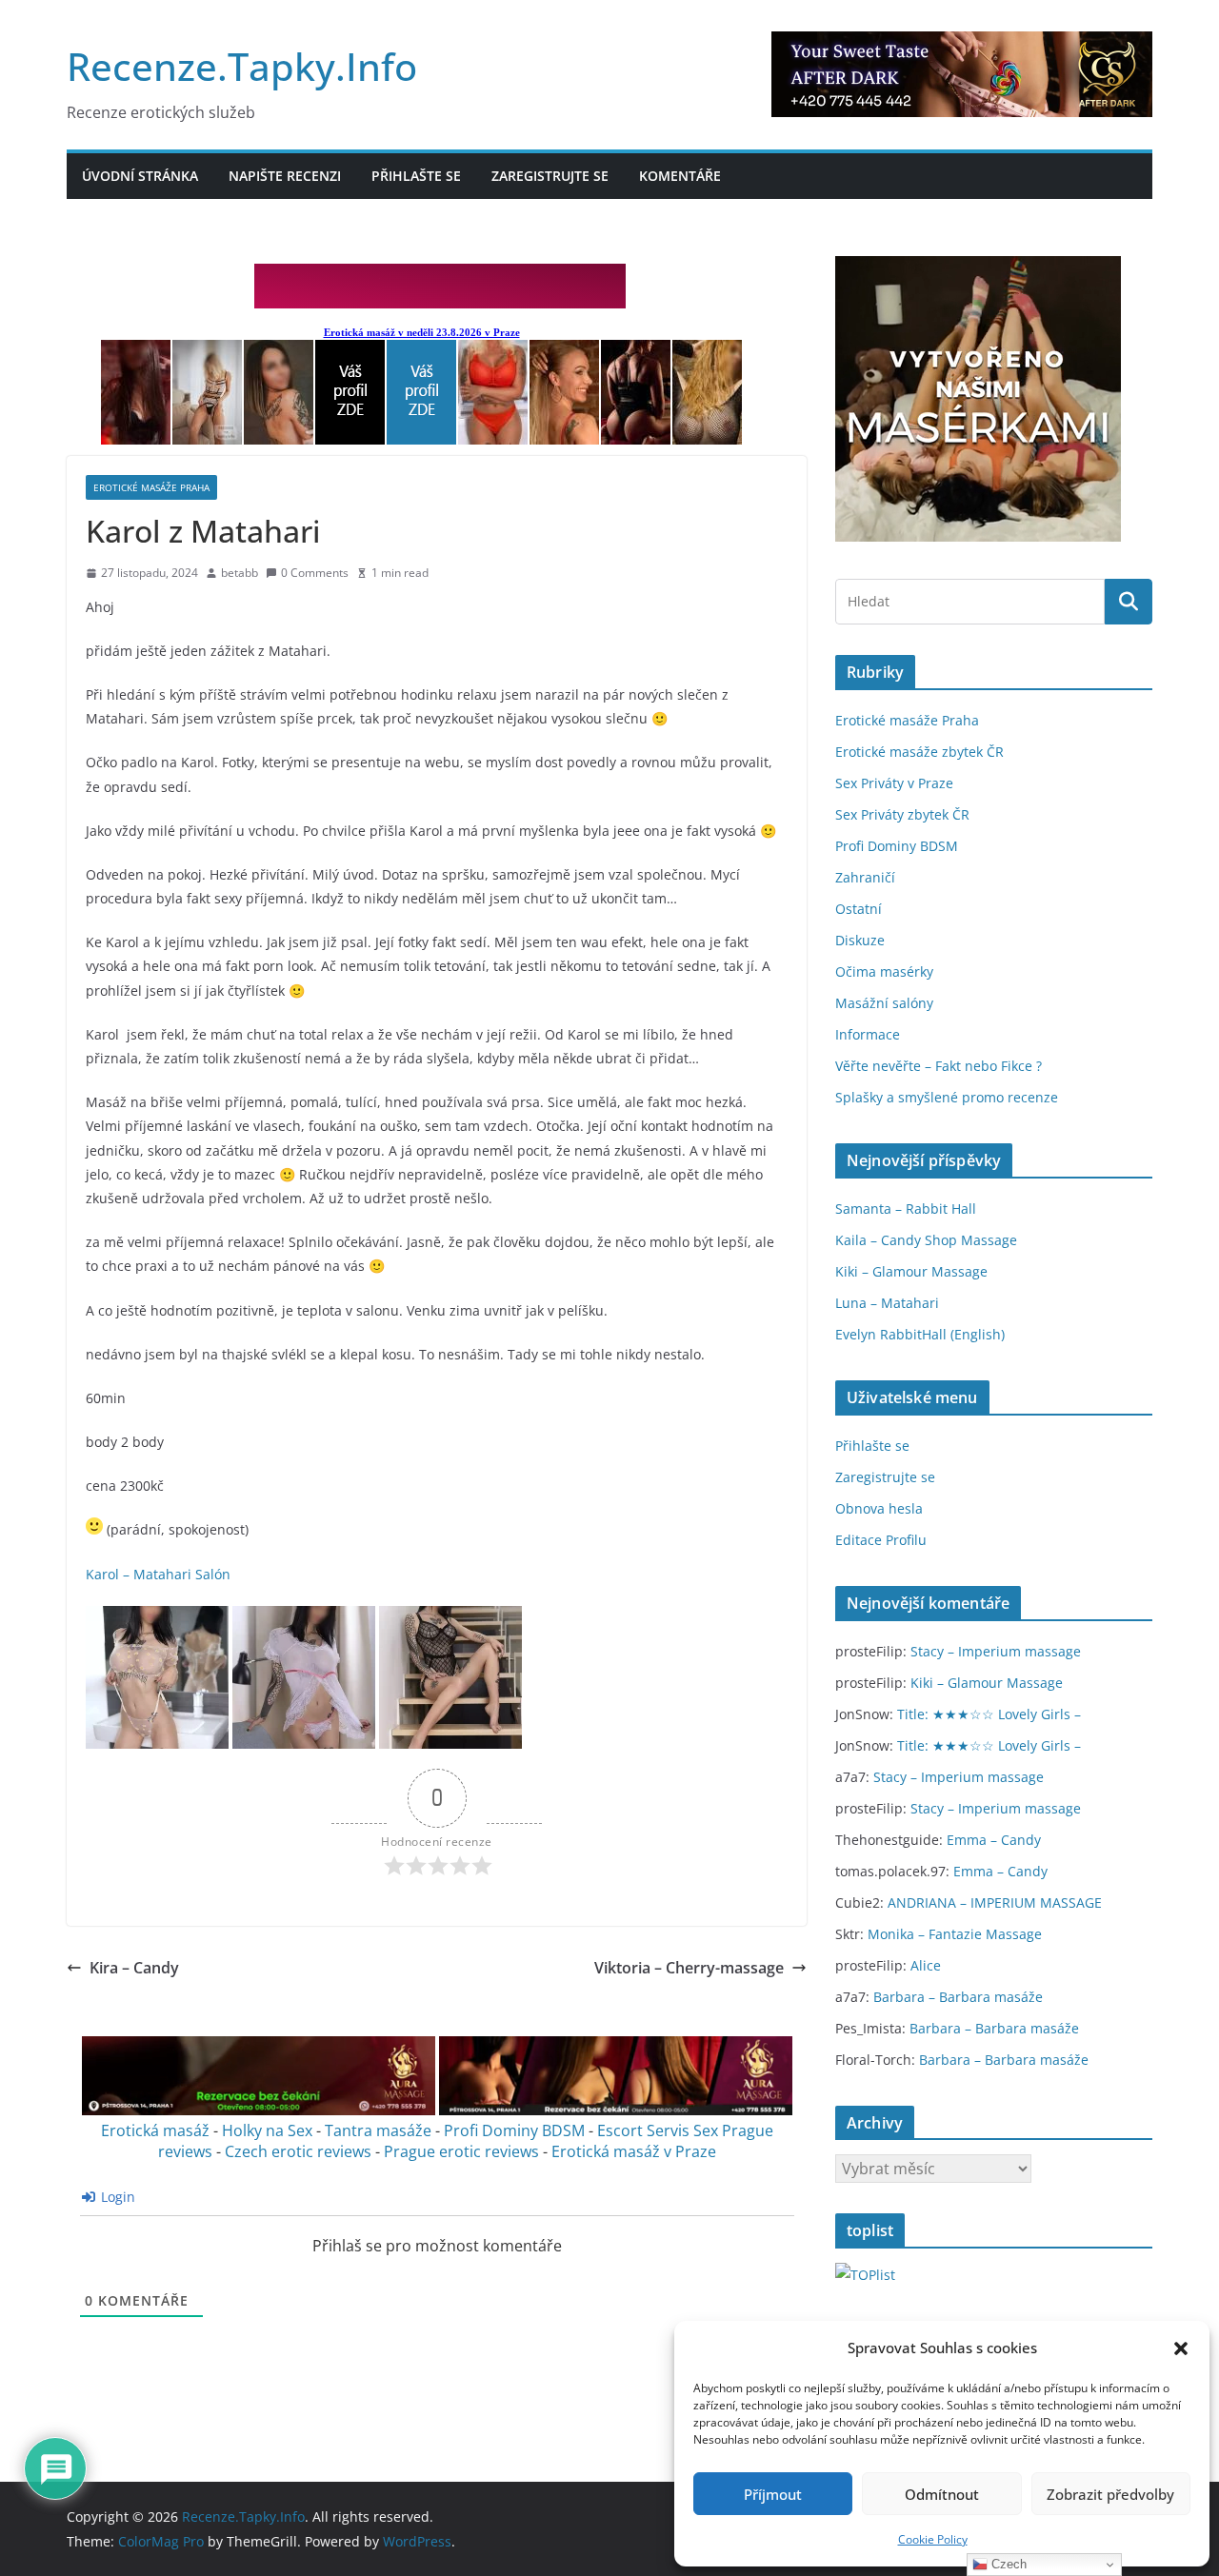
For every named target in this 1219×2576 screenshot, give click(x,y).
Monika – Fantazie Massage (955, 1934)
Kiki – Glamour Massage (911, 1271)
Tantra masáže (378, 2130)
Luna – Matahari (887, 1303)
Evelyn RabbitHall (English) (920, 1334)
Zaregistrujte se (550, 176)
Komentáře (680, 176)
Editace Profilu (881, 1540)
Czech (1007, 2564)
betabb (240, 573)
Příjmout (773, 2494)
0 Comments (315, 573)
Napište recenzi (285, 176)
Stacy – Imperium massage (996, 1651)
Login (116, 2197)
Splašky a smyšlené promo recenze (947, 1097)
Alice (926, 1965)
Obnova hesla (879, 1508)
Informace (868, 1034)
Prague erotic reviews (461, 2151)
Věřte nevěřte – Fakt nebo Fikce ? (939, 1066)
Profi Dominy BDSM (514, 2130)
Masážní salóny (884, 1003)
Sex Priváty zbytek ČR (902, 814)
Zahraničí (865, 877)
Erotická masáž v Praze (634, 2151)
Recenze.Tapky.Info (242, 66)
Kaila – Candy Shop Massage (926, 1240)
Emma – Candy (994, 1840)
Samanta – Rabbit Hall (906, 1209)
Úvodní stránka (140, 176)
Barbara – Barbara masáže (958, 1997)
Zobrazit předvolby (1110, 2494)
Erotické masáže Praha (151, 487)
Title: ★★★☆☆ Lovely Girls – (989, 1714)
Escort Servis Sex (658, 2130)
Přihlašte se (416, 176)
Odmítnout (942, 2494)
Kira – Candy (134, 1968)
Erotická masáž (155, 2130)
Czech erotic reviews (298, 2151)
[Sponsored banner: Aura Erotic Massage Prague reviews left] (259, 2110)
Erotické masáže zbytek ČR (919, 752)
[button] (1181, 2348)
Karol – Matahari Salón (158, 1574)
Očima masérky (884, 971)
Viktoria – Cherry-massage (689, 1968)
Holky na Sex (267, 2130)
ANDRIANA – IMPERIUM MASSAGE (995, 1902)
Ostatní (859, 909)
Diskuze (860, 940)
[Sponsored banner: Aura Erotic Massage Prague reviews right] (616, 2110)
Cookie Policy (933, 2539)
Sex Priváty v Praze (894, 783)
